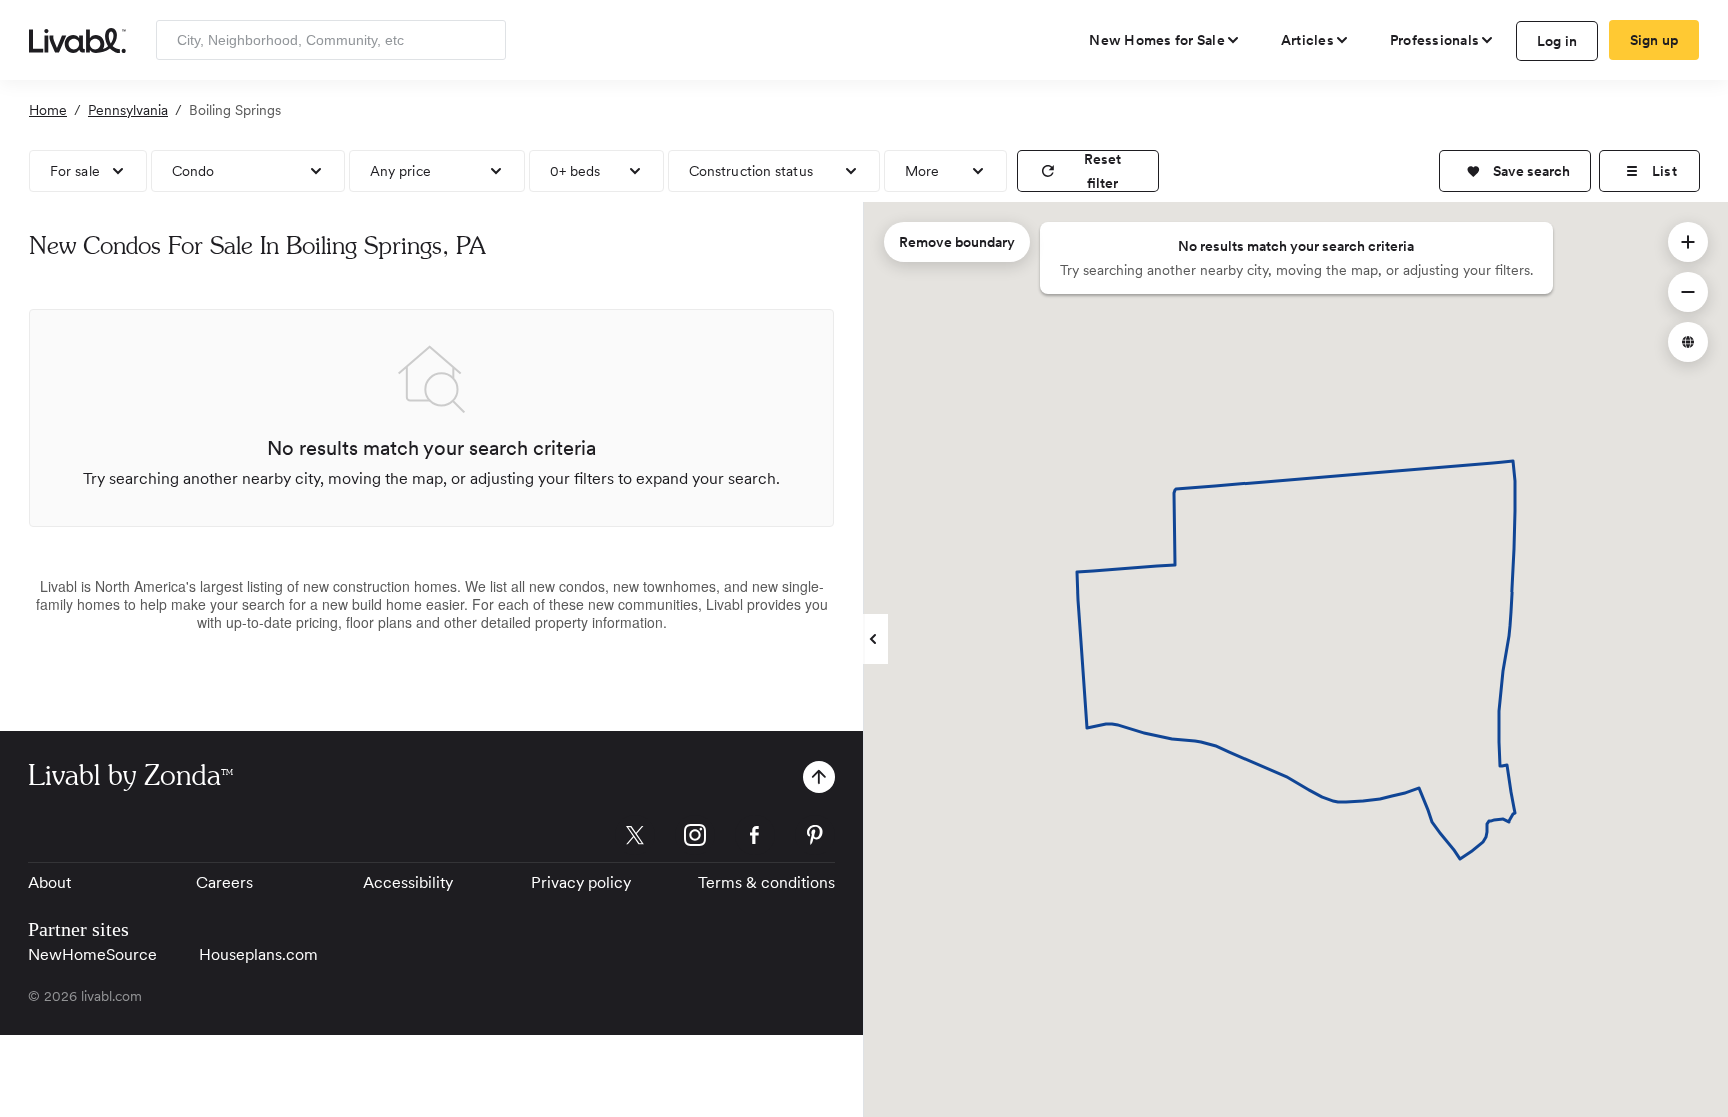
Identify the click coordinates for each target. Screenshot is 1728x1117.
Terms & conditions (766, 882)
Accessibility (408, 882)
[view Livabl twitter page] (635, 838)
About (49, 882)
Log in (1557, 41)
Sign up (1654, 40)
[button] (1515, 171)
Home (48, 110)
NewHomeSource (92, 954)
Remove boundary (957, 242)
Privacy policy (581, 882)
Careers (224, 882)
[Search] (483, 40)
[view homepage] (77, 39)
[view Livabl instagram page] (695, 838)
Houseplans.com (258, 954)
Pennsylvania (128, 110)
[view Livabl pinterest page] (815, 838)
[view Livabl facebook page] (755, 838)
